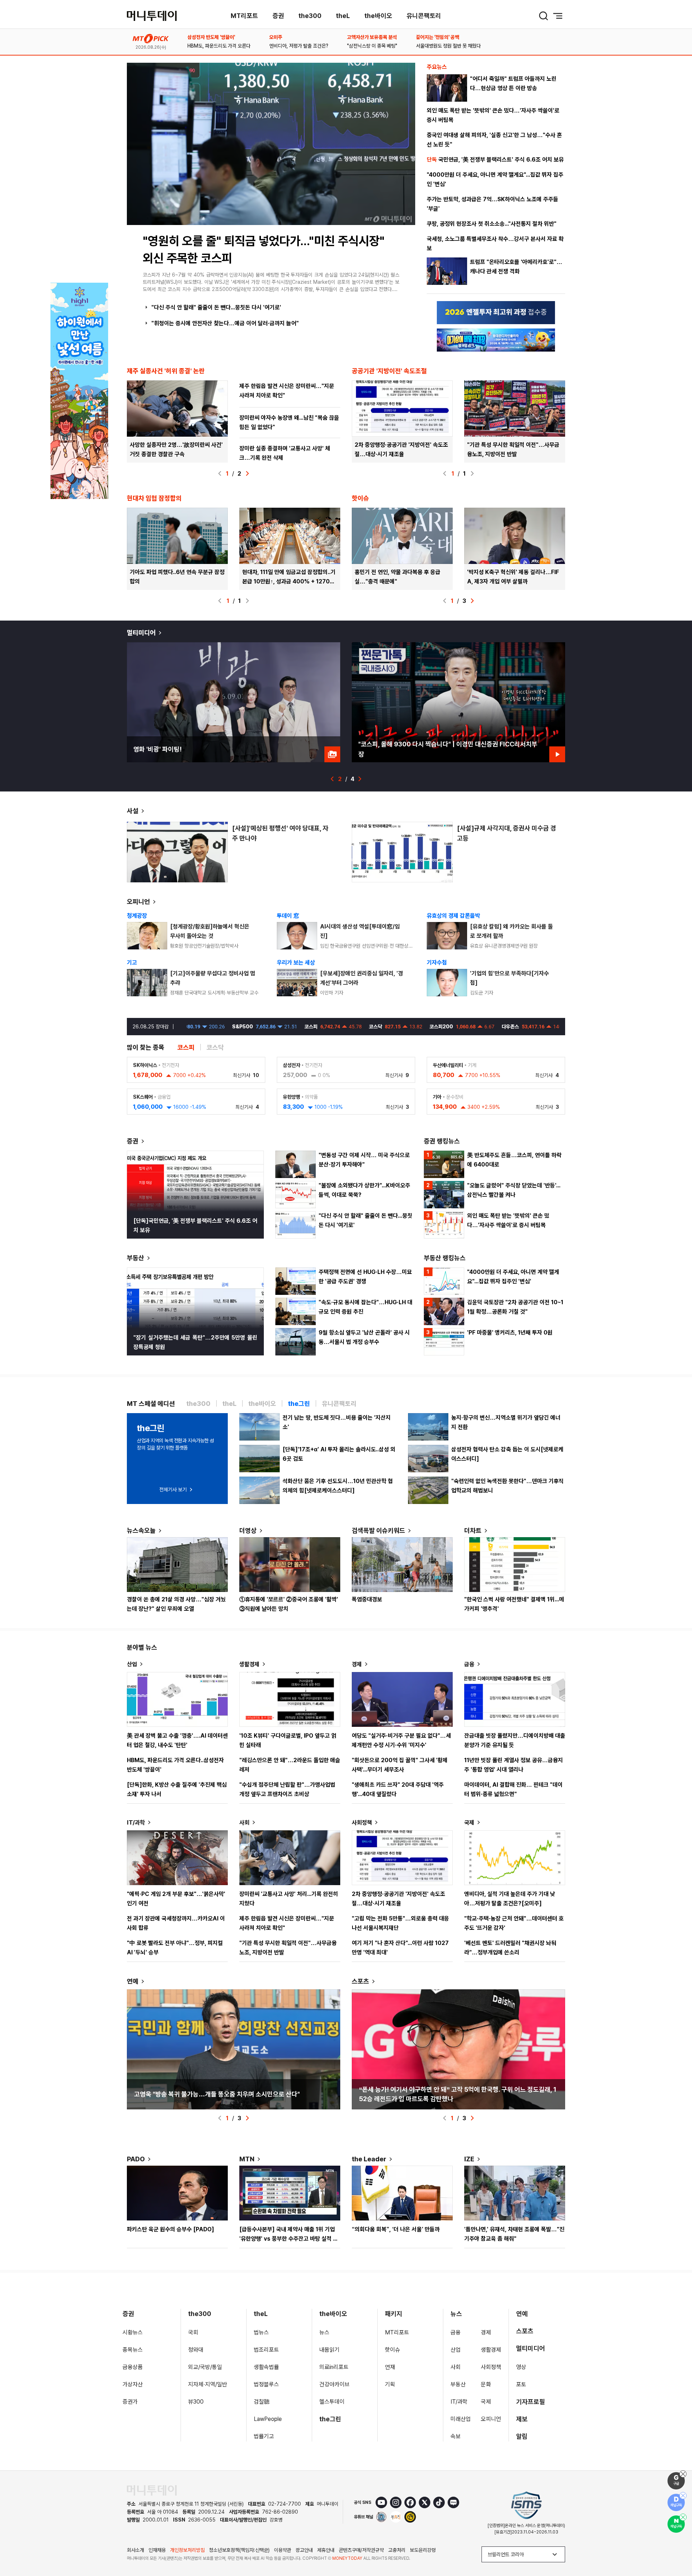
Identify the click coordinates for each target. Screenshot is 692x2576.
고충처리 (397, 2550)
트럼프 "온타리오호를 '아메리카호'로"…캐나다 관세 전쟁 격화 (516, 267)
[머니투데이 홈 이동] (152, 2490)
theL (343, 16)
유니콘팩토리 (424, 16)
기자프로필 (531, 2402)
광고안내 (304, 2550)
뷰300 (196, 2402)
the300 (310, 16)
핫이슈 (392, 2350)
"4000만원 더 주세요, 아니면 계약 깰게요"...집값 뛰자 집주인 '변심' (495, 179)
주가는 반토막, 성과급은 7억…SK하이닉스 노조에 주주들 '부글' (493, 204)
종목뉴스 (133, 2350)
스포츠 (360, 1981)
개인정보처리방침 (187, 2550)
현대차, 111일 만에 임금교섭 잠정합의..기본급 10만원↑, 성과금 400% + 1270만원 (289, 581)
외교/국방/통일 (205, 2367)
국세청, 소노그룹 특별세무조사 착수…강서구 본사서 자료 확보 (495, 244)
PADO (136, 2159)
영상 (521, 2367)
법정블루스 (266, 2384)
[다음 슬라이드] (247, 473)
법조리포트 (266, 2350)
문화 (486, 2384)
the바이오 (378, 16)
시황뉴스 (133, 2332)
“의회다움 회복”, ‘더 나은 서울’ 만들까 (396, 2229)
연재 (390, 2367)
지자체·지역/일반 (208, 2384)
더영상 (248, 1530)
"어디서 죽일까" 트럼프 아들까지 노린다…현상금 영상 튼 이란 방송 (513, 83)
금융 (469, 1664)
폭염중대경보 (367, 1599)
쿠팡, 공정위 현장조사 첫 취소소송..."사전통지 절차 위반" (492, 224)
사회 (244, 1823)
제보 (522, 2419)
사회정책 (362, 1823)
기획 (390, 2384)
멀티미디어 (141, 633)
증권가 (130, 2402)
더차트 (473, 1530)
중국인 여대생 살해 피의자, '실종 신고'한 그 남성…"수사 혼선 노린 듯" (494, 140)
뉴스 (324, 2332)
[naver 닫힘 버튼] (683, 2517)
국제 (469, 1823)
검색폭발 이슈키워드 (378, 1530)
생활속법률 (266, 2367)
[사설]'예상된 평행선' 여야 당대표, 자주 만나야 (280, 833)
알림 (522, 2436)
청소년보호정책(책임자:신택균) (239, 2550)
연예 (133, 1981)
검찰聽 (262, 2402)
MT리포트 (244, 16)
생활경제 (249, 1664)
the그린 (330, 2419)
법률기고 (264, 2436)
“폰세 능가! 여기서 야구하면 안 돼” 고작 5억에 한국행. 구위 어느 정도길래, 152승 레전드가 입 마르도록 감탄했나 (458, 2094)
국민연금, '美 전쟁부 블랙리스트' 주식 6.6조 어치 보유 (495, 160)
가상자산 (133, 2384)
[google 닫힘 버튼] (683, 2474)
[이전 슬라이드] (220, 473)
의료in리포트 (334, 2367)
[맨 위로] (676, 2546)
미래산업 (461, 2419)
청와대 (196, 2350)
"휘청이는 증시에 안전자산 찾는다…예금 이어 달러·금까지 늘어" (225, 323)
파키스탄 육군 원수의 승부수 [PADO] (170, 2229)
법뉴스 (261, 2332)
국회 (193, 2332)
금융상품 (133, 2367)
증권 (278, 16)
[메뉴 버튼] (558, 16)
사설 (133, 811)
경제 (357, 1664)
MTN (247, 2159)
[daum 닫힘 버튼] (683, 2496)
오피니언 (138, 902)
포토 (521, 2384)
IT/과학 (136, 1823)
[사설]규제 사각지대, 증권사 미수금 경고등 (507, 833)
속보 (456, 2436)
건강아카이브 (334, 2384)
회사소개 (136, 2550)
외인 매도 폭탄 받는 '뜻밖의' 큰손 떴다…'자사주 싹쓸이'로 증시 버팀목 (493, 115)
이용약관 (283, 2550)
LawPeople (268, 2419)
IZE (469, 2159)
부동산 (136, 1258)
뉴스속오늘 (141, 1530)
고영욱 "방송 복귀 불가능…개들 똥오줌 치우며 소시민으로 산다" (217, 2094)
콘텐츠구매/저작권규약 (361, 2550)
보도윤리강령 (423, 2550)
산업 (132, 1664)
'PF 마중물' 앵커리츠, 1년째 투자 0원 (510, 1333)
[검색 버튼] (544, 16)
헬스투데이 (332, 2402)
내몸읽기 (329, 2350)
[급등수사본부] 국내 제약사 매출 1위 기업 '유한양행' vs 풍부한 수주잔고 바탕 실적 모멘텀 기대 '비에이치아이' (289, 2239)
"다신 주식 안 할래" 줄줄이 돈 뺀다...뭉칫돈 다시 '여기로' (216, 307)
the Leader (369, 2159)
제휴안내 (326, 2550)
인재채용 (157, 2550)
